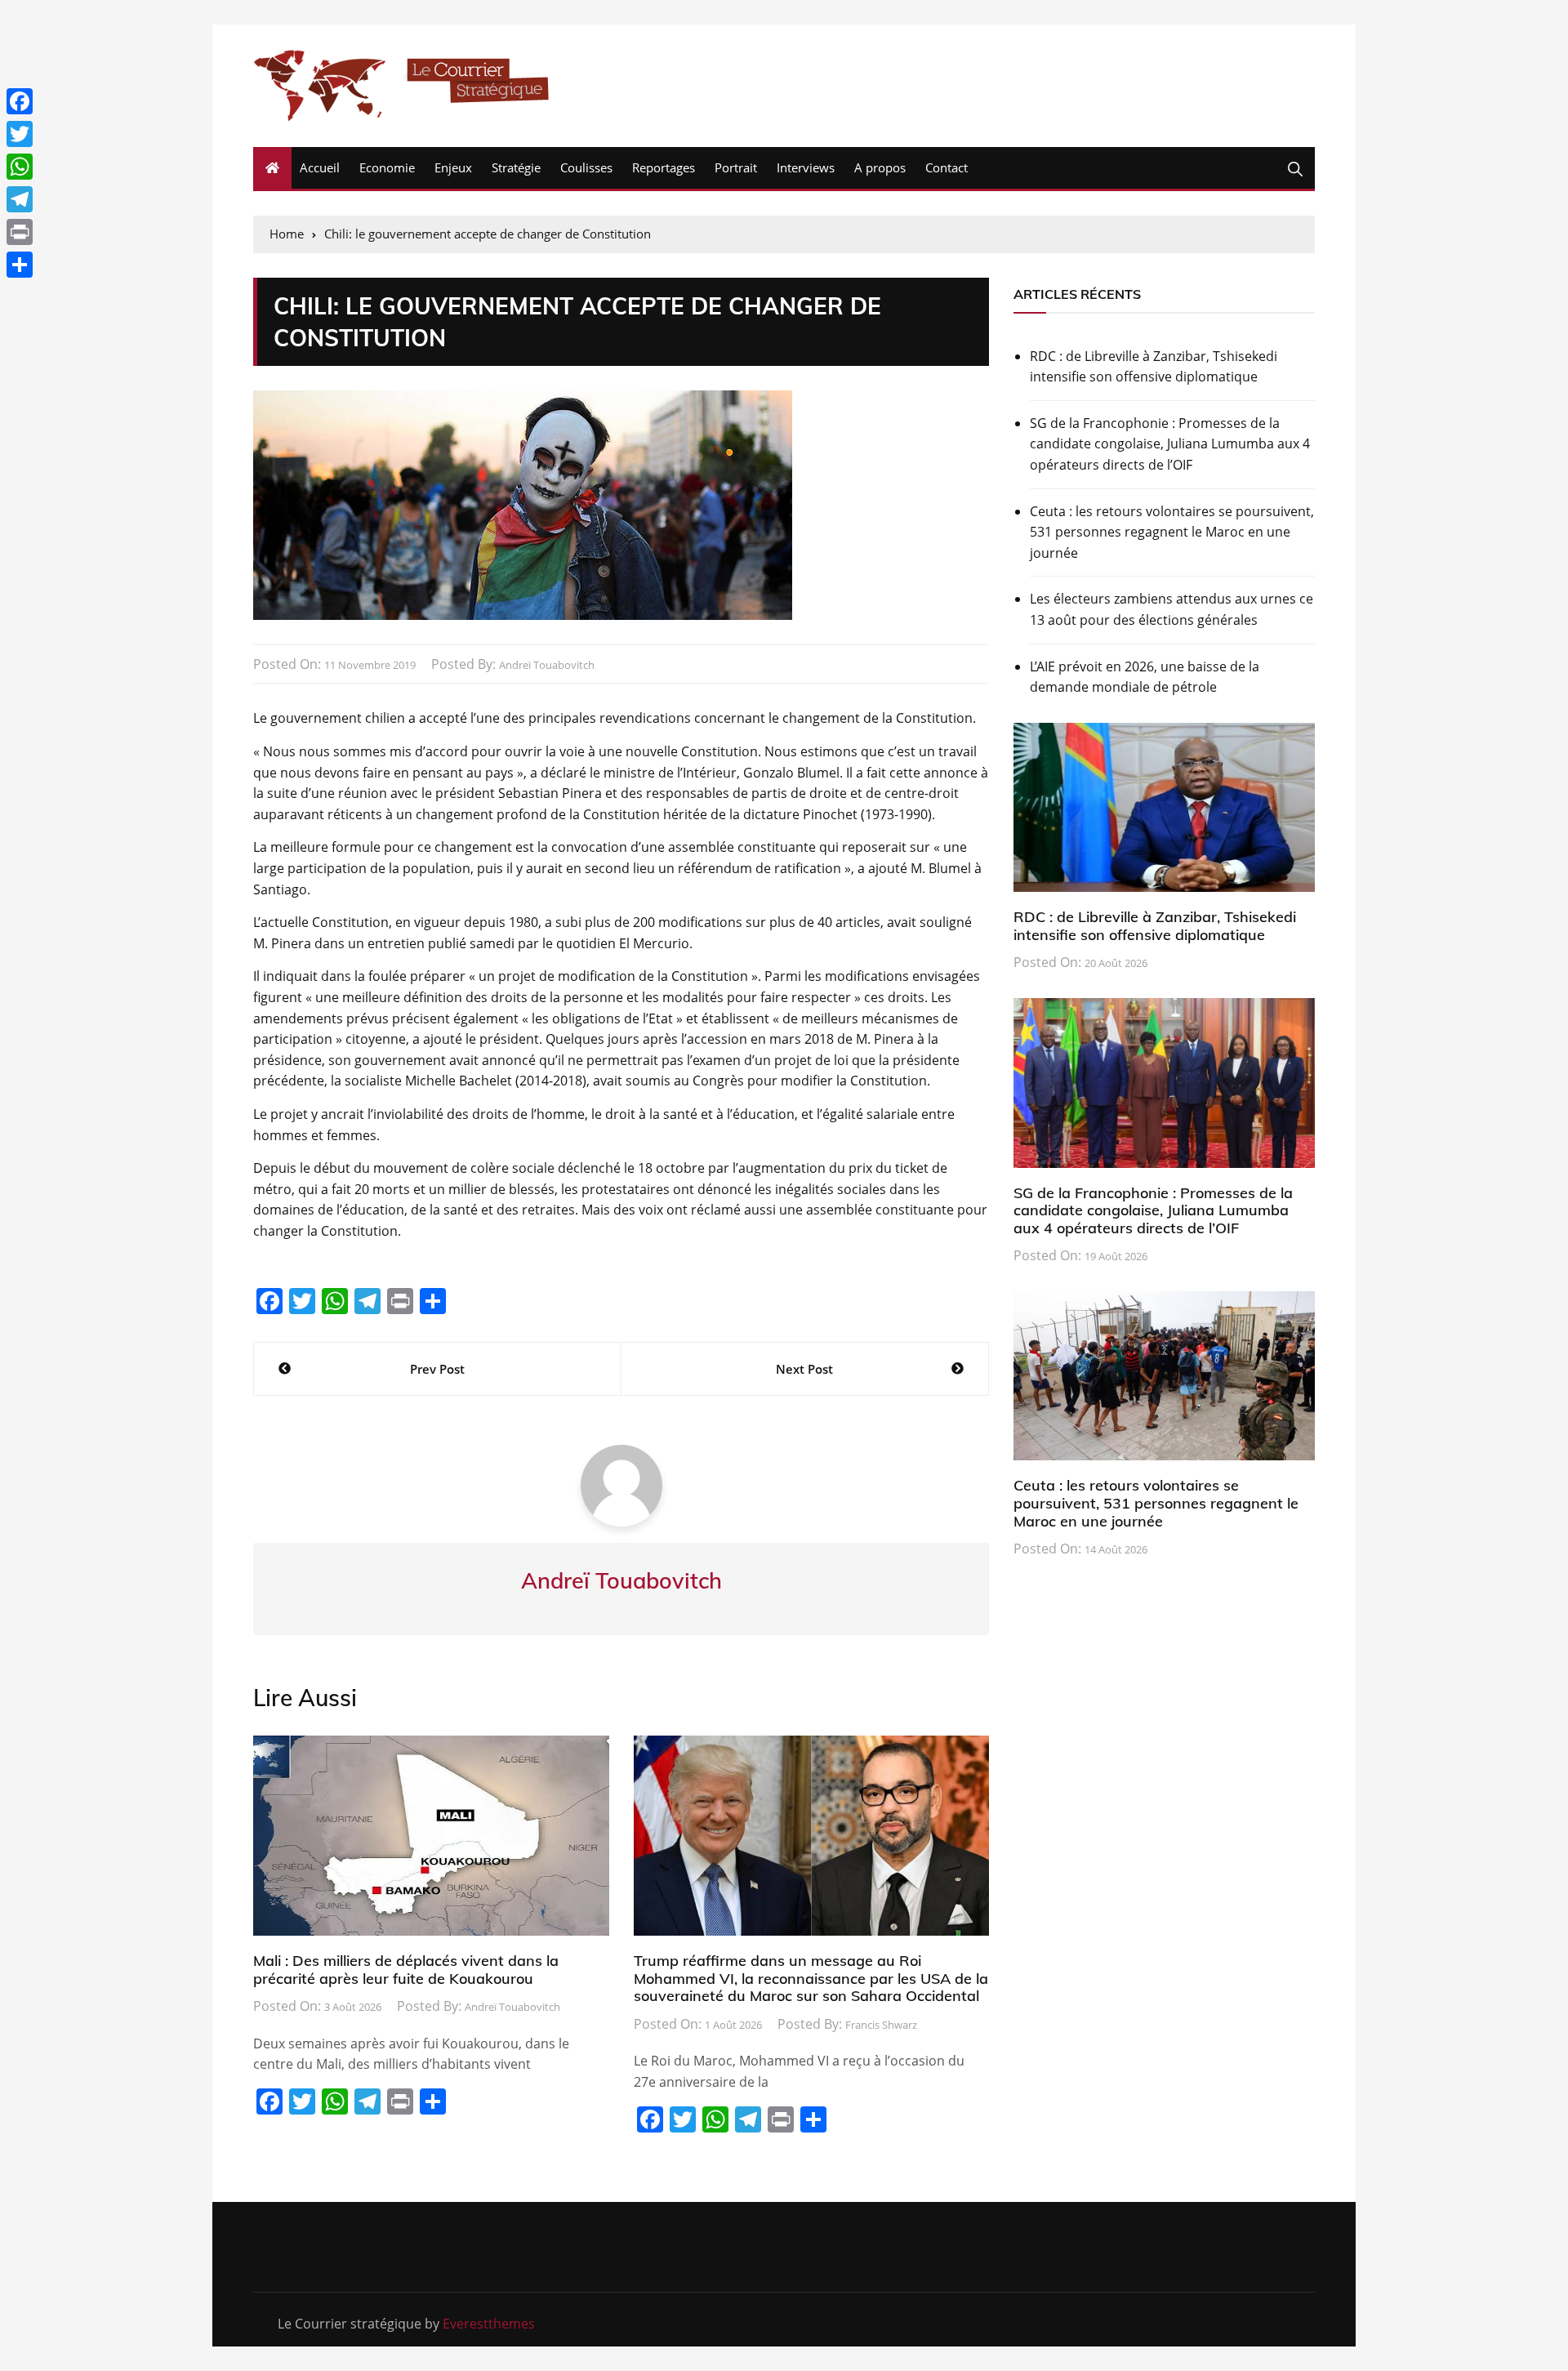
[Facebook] (20, 101)
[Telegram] (20, 199)
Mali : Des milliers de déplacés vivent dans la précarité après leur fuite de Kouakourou (406, 1970)
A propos (880, 167)
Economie (387, 167)
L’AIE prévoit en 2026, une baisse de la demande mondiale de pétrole (1145, 677)
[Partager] (20, 265)
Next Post (804, 1369)
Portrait (736, 167)
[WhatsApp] (20, 167)
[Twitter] (20, 134)
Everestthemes (489, 2324)
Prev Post (437, 1369)
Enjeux (453, 167)
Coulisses (586, 167)
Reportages (664, 167)
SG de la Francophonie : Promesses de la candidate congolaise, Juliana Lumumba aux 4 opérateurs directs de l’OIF (1170, 444)
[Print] (20, 232)
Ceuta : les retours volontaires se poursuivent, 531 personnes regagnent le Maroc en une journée (1172, 532)
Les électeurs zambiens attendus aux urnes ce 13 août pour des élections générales (1172, 609)
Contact (947, 167)
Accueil (320, 167)
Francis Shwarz (881, 2025)
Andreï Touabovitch (547, 665)
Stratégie (516, 167)
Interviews (806, 167)
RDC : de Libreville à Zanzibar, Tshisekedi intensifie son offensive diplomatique (1154, 367)
